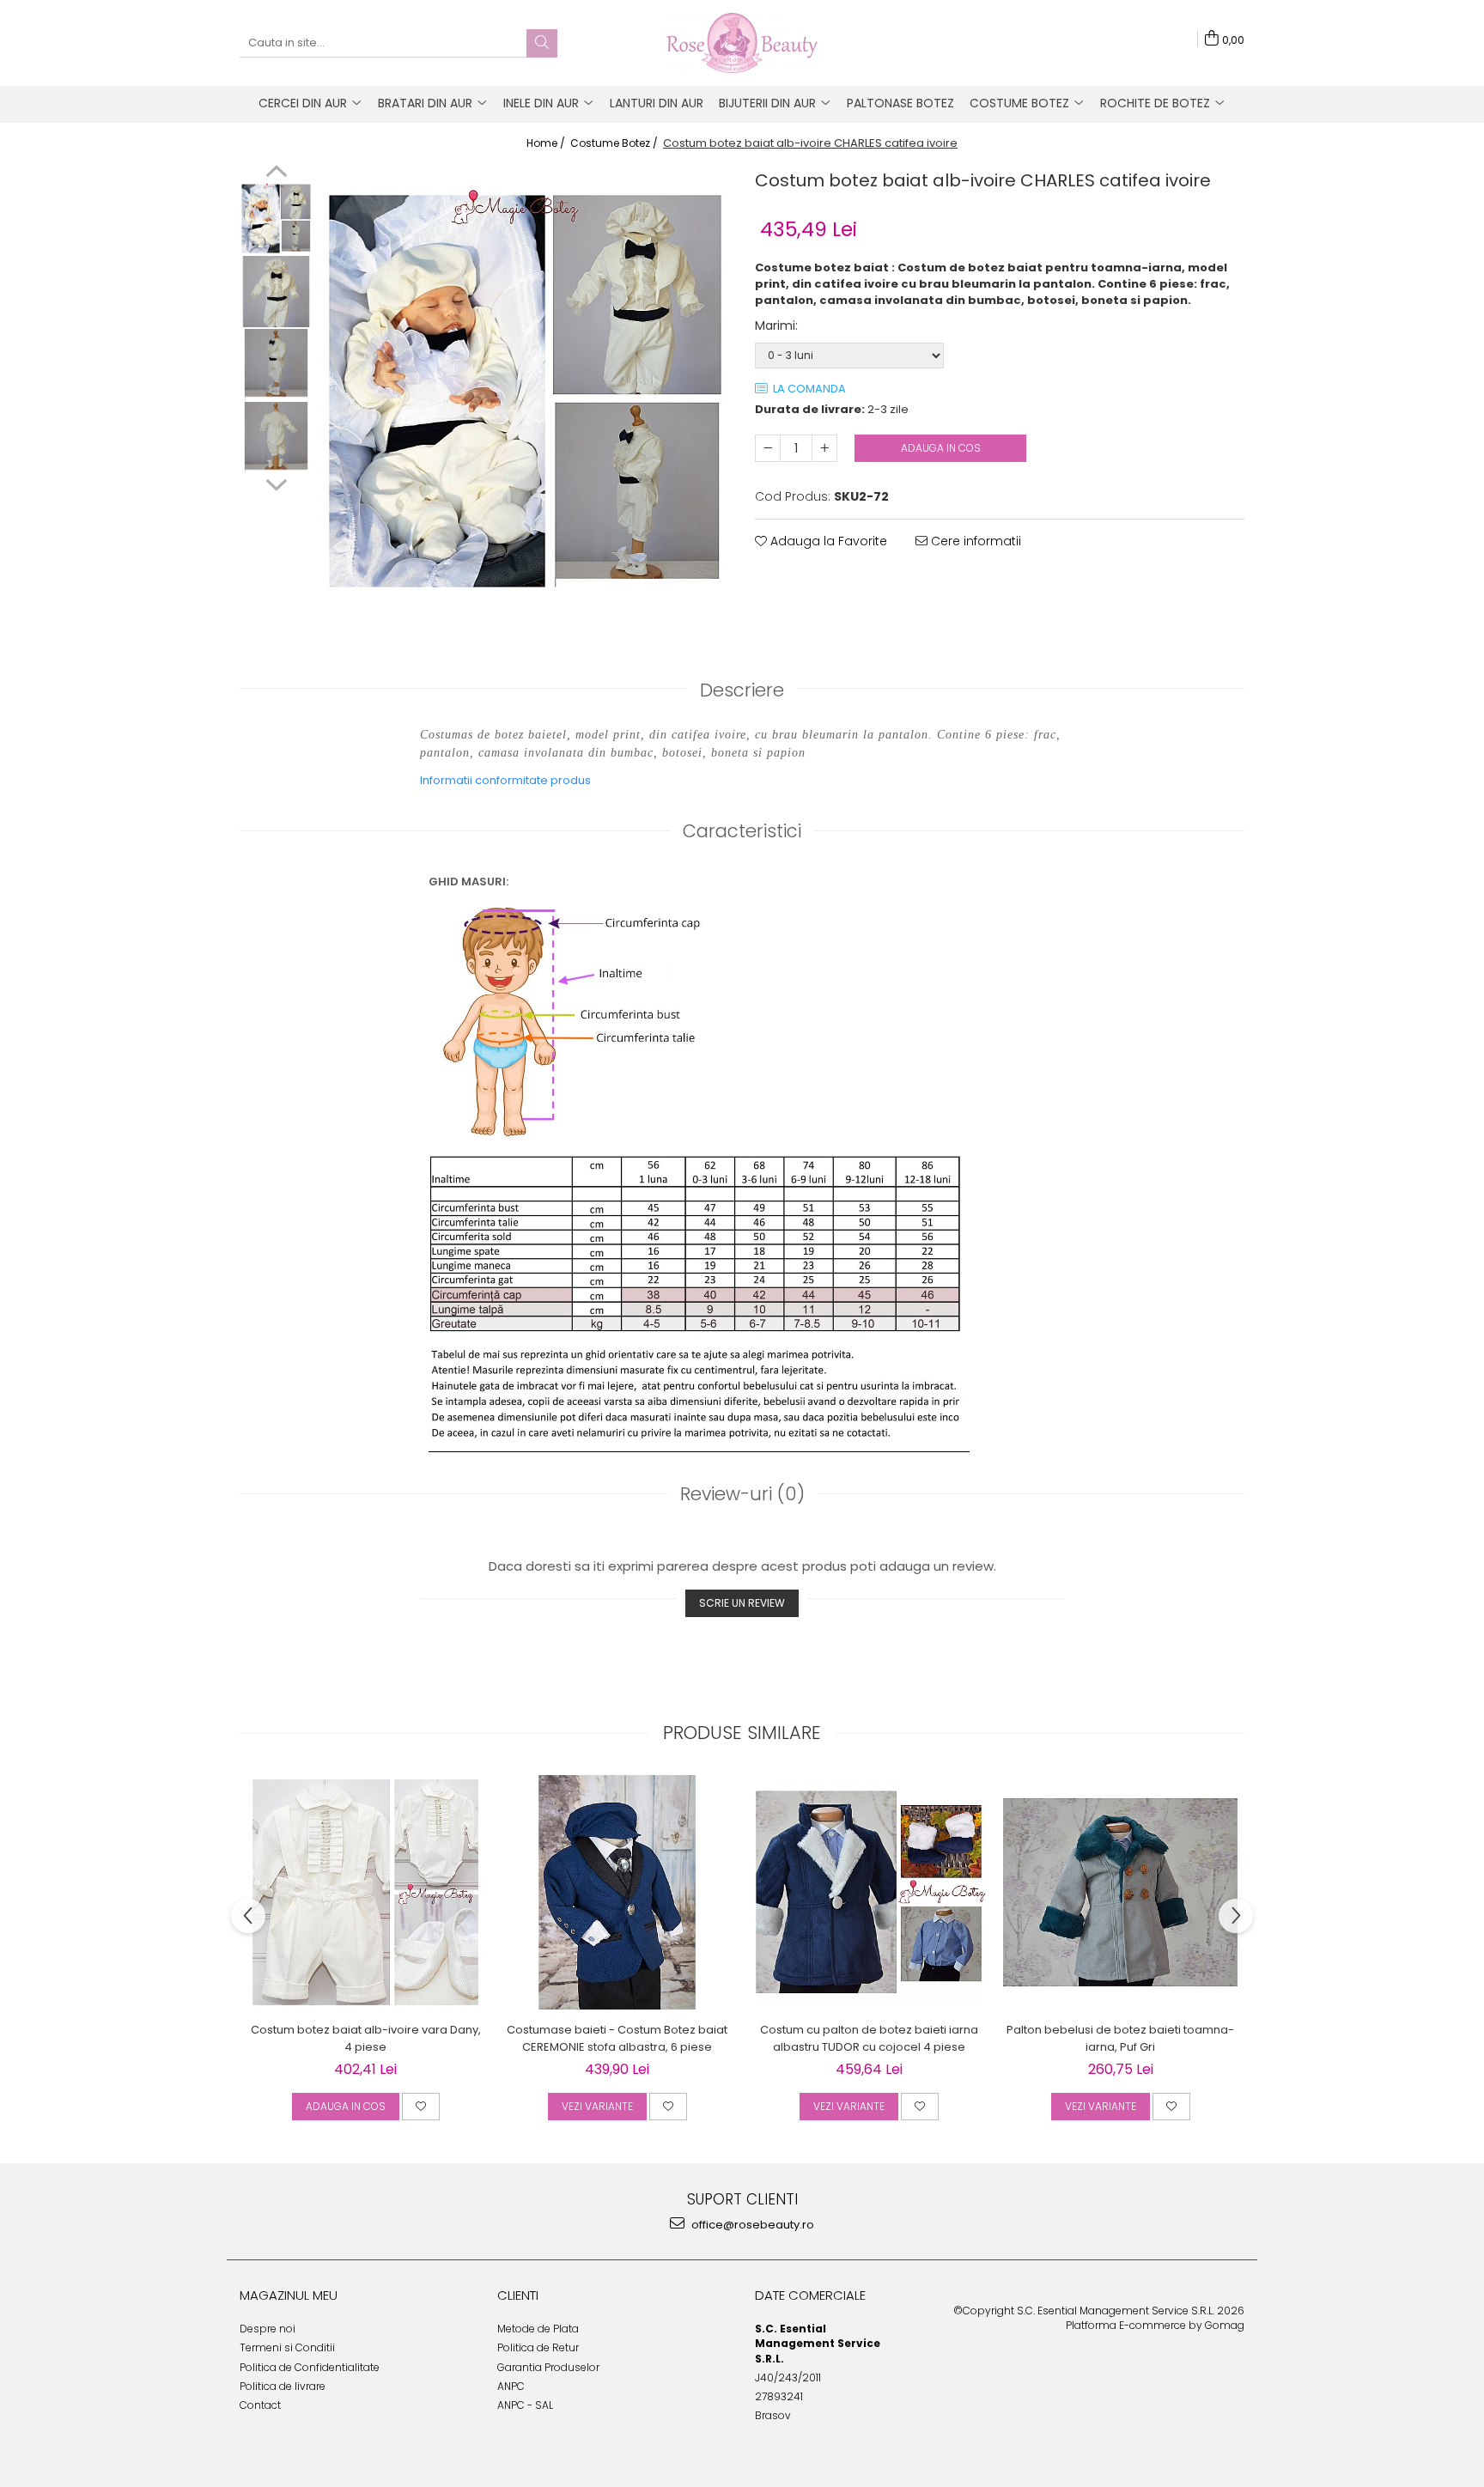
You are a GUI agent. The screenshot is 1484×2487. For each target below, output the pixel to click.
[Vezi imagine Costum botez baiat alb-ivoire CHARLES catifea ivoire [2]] (276, 365)
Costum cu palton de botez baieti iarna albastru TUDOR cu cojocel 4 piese (869, 2038)
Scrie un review (742, 1603)
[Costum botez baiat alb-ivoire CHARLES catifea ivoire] (525, 391)
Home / (547, 143)
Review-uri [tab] (742, 1494)
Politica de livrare (283, 2386)
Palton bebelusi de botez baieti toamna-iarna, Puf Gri (1120, 2038)
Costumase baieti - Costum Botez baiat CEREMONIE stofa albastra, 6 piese (617, 2038)
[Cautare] (542, 43)
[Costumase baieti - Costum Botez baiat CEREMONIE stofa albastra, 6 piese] (617, 1892)
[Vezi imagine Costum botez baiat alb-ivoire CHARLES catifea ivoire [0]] (276, 219)
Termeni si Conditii (287, 2347)
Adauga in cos (941, 448)
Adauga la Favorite (827, 541)
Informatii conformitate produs (505, 780)
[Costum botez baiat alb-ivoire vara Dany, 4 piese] (365, 1892)
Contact (260, 2405)
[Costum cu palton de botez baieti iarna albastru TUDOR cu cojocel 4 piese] (869, 1892)
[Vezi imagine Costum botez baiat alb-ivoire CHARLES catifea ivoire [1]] (276, 292)
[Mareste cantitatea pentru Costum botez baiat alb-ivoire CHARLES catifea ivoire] (824, 448)
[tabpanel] (525, 391)
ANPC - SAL (525, 2405)
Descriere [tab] (742, 690)
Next (276, 483)
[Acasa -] (742, 43)
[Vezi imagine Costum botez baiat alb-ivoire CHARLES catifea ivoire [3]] (276, 438)
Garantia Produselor (548, 2367)
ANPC (511, 2386)
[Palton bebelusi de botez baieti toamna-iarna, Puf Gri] (1120, 1892)
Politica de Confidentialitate (310, 2367)
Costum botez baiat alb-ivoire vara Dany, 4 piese (366, 2038)
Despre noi (268, 2329)
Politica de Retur (538, 2347)
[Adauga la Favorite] (421, 2107)
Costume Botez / (615, 143)
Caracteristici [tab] (742, 831)
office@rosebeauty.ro (751, 2225)
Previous (276, 173)
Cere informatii (974, 541)
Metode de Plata (538, 2329)
